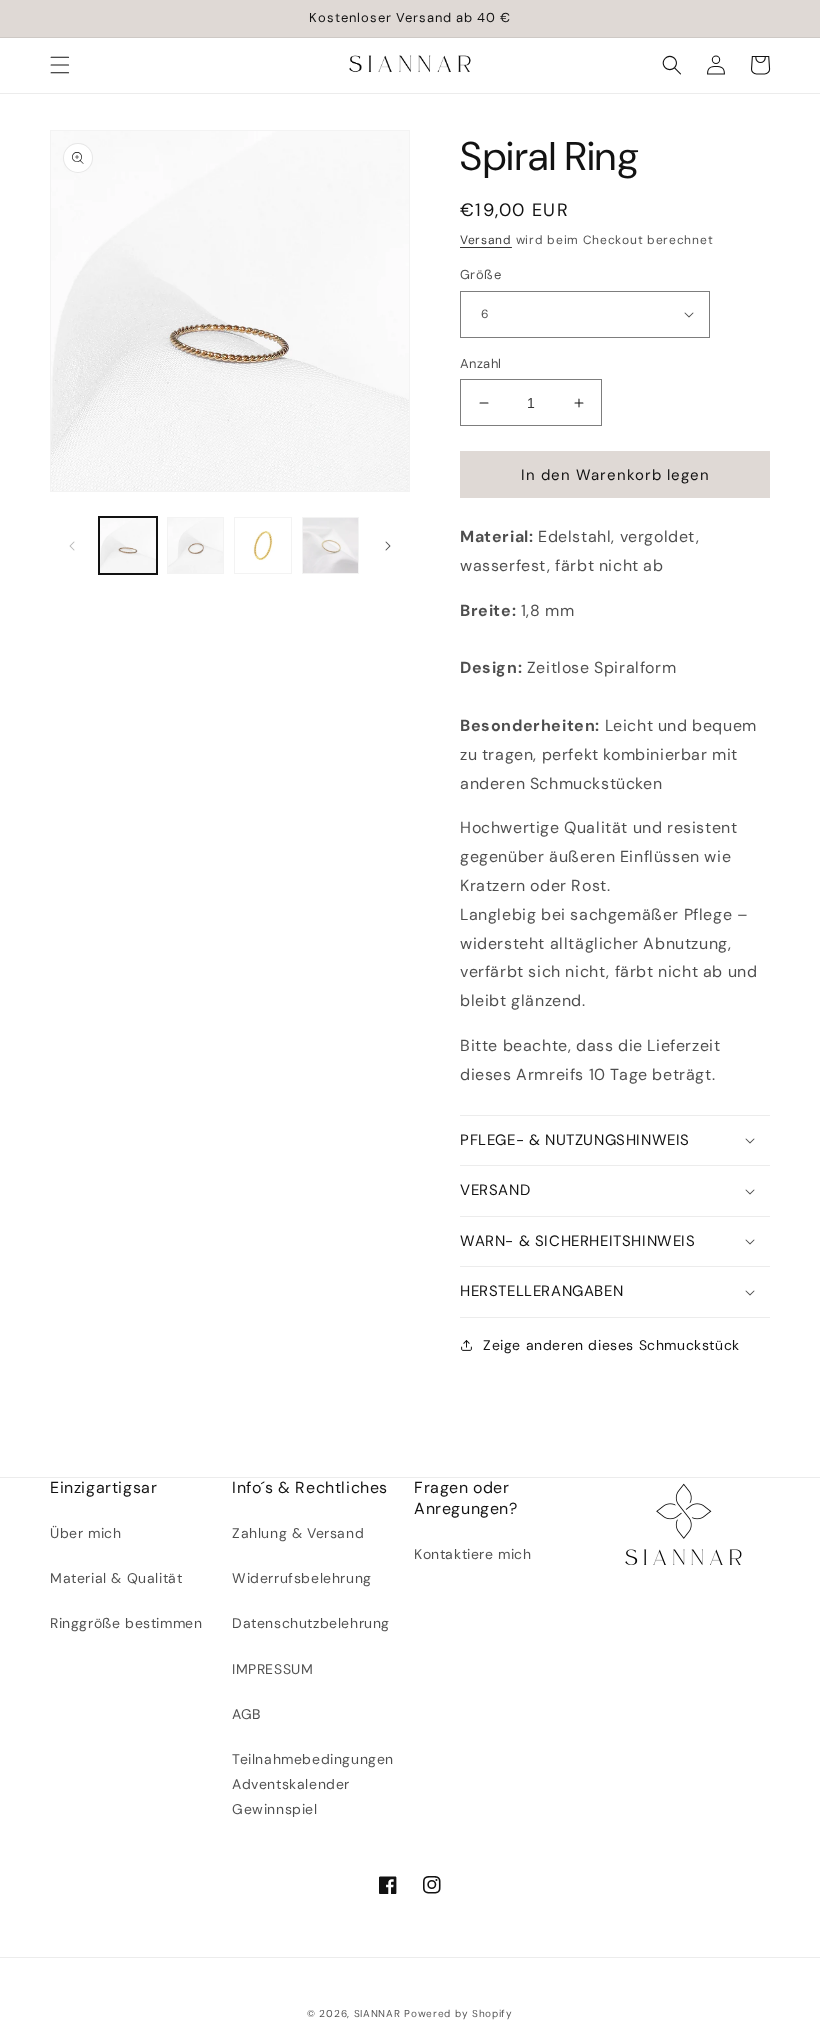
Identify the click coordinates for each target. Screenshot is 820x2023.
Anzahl (480, 363)
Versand (486, 240)
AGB (246, 1714)
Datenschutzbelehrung (311, 1623)
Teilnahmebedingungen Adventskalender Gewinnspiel (313, 1784)
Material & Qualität (116, 1578)
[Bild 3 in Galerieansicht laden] (263, 546)
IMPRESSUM (272, 1669)
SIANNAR (377, 2013)
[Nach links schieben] (72, 546)
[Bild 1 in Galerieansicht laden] (128, 546)
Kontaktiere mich (473, 1554)
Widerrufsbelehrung (302, 1578)
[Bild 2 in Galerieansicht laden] (196, 546)
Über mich (85, 1533)
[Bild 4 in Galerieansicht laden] (331, 546)
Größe (480, 274)
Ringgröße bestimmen (126, 1623)
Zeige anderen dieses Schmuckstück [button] (611, 1345)
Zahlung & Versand (298, 1533)
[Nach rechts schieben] (388, 546)
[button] (60, 65)
